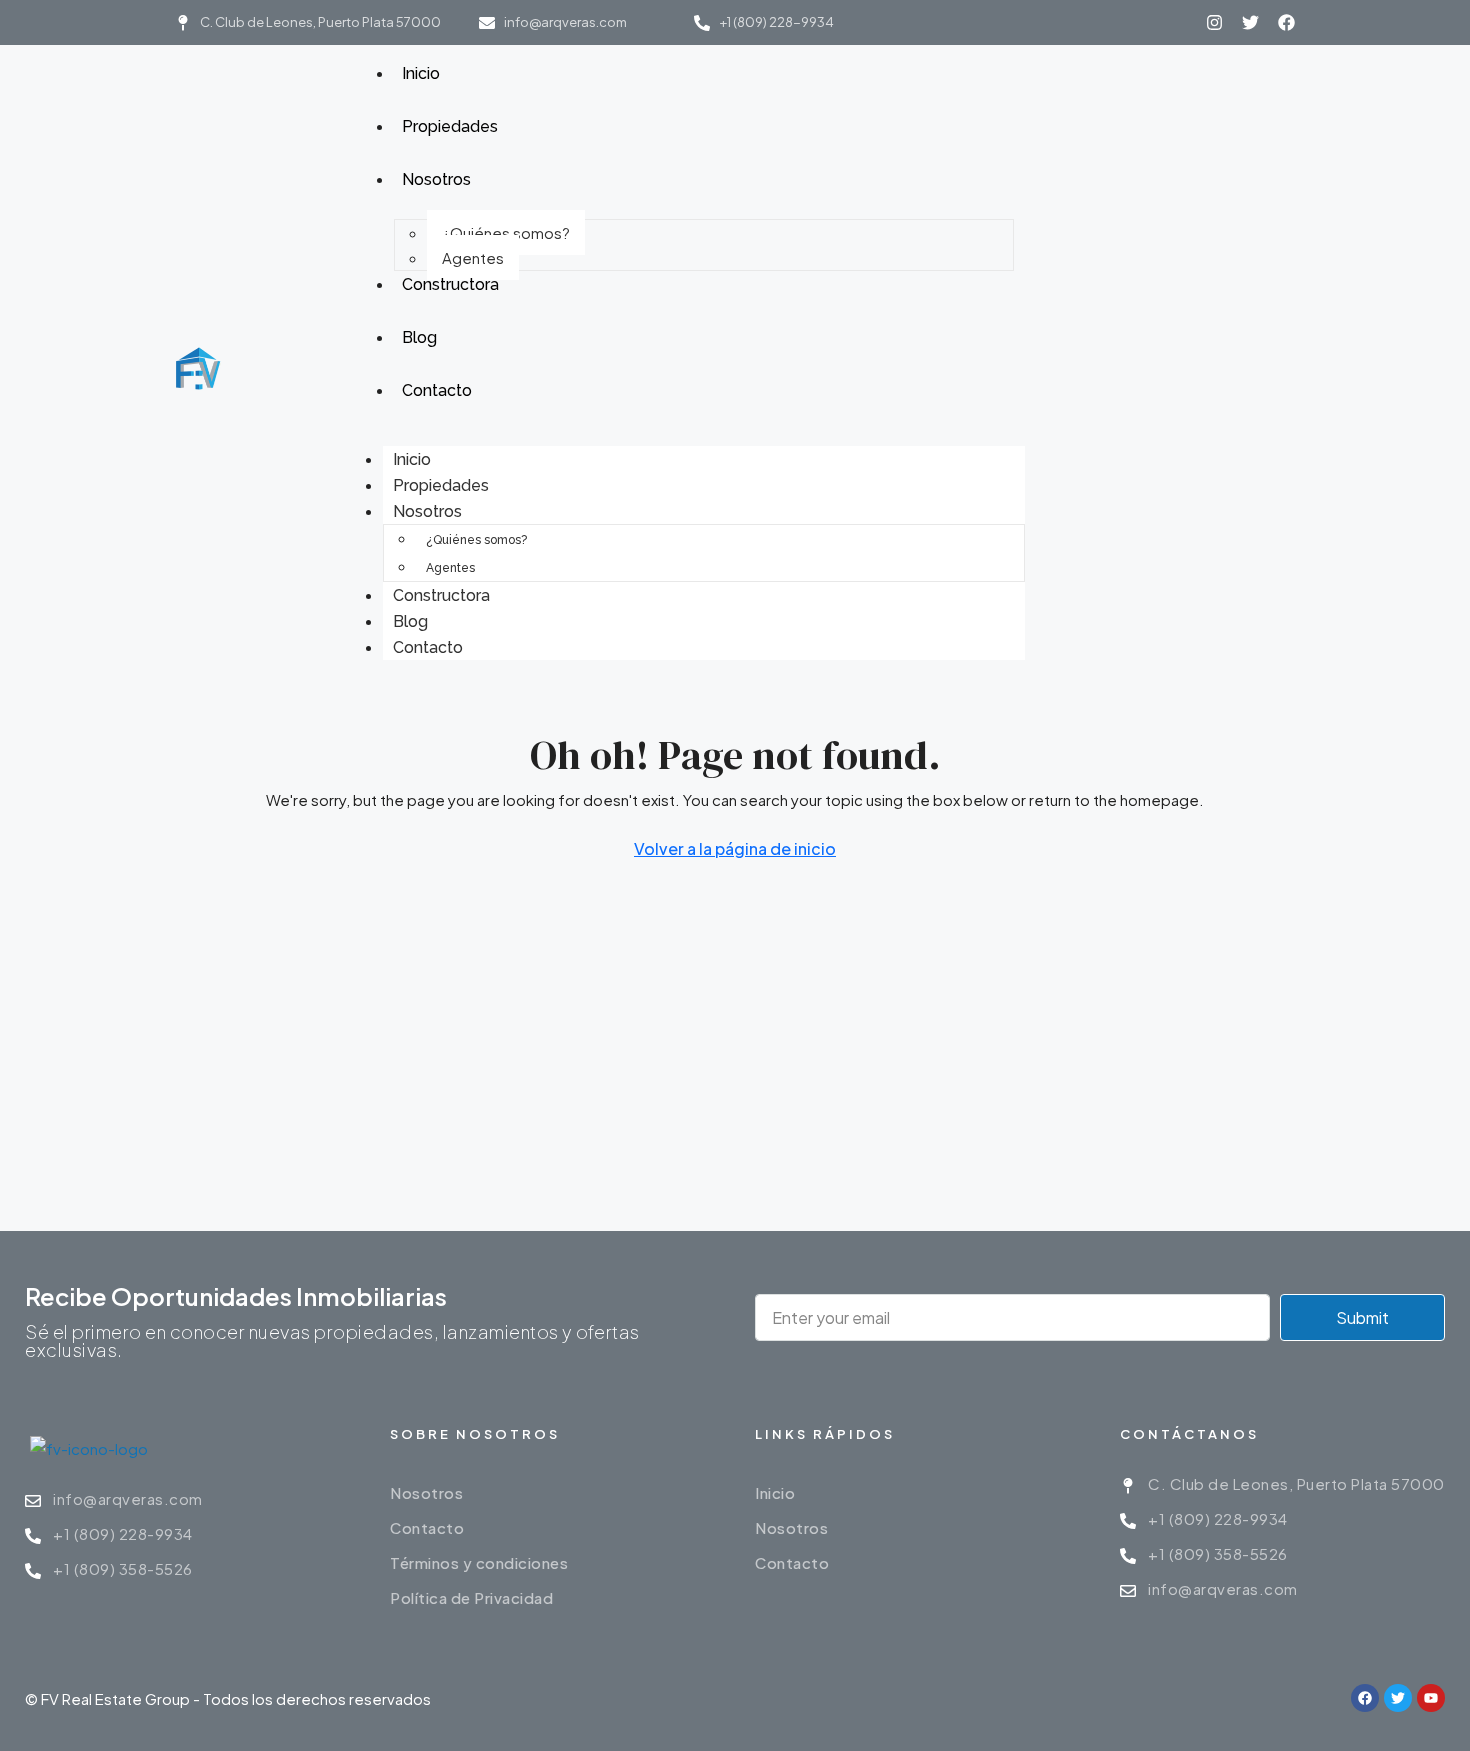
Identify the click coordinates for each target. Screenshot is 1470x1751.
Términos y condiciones (479, 1562)
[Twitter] (1250, 22)
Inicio (412, 459)
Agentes (473, 257)
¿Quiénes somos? (506, 232)
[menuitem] (1058, 370)
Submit (1362, 1317)
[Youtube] (1431, 1698)
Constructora (441, 595)
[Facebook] (1286, 22)
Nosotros (427, 511)
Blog (410, 621)
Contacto (428, 647)
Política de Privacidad (471, 1597)
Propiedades (441, 485)
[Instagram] (1214, 22)
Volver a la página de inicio (735, 848)
